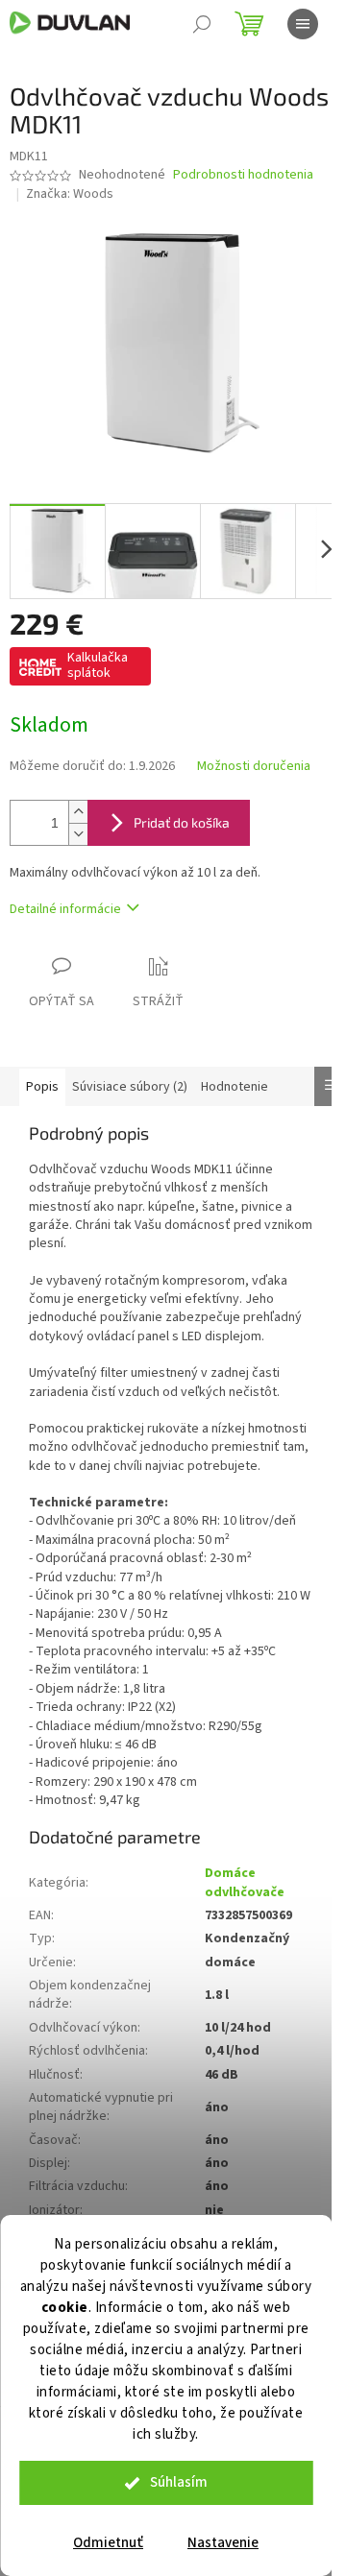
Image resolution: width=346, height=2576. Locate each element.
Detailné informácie (65, 909)
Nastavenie (223, 2543)
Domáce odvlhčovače (245, 1882)
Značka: (70, 194)
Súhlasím (179, 2482)
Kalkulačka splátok (98, 665)
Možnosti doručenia (254, 767)
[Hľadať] (202, 24)
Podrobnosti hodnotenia (243, 175)
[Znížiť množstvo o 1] (78, 834)
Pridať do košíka (182, 822)
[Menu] (303, 24)
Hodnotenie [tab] (235, 1087)
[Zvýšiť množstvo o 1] (78, 812)
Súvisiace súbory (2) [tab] (130, 1087)
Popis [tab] (42, 1087)
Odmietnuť (108, 2543)
